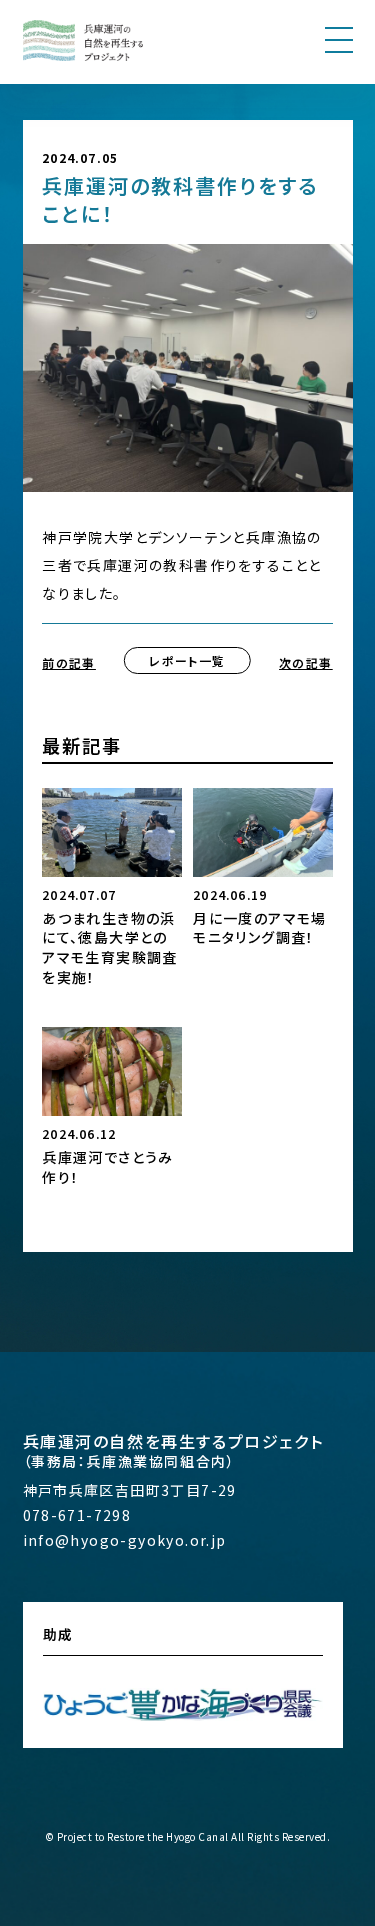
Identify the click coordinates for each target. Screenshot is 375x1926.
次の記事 (306, 662)
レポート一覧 (187, 660)
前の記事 (69, 662)
